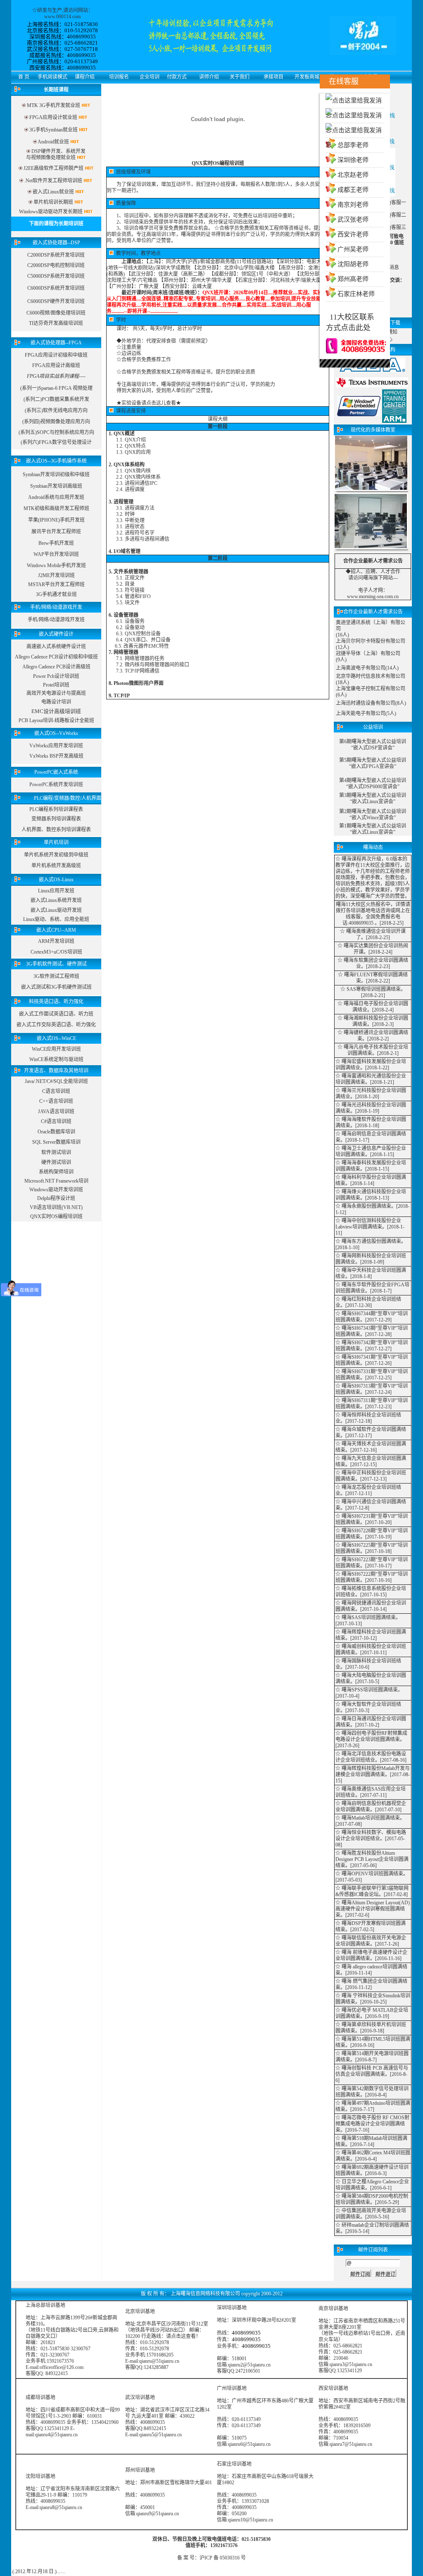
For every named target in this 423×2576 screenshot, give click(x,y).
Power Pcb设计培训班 (56, 676)
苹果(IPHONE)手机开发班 (56, 520)
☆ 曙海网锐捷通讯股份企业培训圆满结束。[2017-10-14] (371, 1606)
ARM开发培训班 (56, 941)
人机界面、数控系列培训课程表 (56, 830)
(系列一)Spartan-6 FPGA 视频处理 (56, 388)
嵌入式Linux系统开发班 (56, 900)
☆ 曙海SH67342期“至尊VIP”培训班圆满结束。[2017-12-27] (372, 1346)
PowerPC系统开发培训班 (56, 785)
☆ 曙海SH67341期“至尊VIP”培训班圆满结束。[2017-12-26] (372, 1360)
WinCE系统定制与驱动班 (56, 1059)
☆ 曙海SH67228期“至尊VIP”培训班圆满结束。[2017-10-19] (372, 1534)
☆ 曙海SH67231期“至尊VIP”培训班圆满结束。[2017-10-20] (372, 1519)
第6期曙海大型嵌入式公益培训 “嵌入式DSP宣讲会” (373, 745)
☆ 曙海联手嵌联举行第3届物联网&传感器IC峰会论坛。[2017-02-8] (372, 1891)
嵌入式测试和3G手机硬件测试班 (56, 987)
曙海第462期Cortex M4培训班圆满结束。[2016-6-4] (373, 2156)
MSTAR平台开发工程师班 (56, 584)
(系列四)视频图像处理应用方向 (56, 422)
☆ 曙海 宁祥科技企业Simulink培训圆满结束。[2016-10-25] (373, 1999)
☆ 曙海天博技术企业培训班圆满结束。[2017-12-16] (371, 1447)
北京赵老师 (353, 175)
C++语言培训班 (56, 1101)
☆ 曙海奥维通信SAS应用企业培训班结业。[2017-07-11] (371, 1792)
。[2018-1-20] (365, 1097)
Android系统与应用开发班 (56, 497)
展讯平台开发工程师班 (56, 532)
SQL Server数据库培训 (56, 1142)
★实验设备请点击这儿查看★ (149, 403)
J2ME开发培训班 (56, 575)
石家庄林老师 (356, 294)
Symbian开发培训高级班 (56, 486)
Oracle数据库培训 (56, 1132)
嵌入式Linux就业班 (53, 192)
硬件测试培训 (56, 1162)
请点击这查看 (181, 2336)
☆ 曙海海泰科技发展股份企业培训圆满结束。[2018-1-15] (371, 1166)
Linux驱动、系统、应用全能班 (56, 919)
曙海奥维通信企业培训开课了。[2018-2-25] (376, 934)
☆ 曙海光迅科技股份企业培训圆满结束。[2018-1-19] (371, 1108)
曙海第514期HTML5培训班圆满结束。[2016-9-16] (373, 2042)
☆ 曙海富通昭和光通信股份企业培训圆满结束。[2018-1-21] (371, 1079)
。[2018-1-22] (375, 1068)
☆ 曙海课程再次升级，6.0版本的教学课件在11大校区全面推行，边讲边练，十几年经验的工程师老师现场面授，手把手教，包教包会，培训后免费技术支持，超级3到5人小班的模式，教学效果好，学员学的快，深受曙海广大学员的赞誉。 (373, 878)
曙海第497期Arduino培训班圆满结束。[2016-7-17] (373, 2106)
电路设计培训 (56, 702)
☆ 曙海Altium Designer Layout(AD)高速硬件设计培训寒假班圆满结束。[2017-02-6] (373, 1909)
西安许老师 (353, 234)
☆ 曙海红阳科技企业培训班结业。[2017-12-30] (368, 1302)
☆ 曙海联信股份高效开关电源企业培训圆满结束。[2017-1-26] (371, 1941)
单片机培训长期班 (53, 202)
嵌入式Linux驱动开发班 (56, 910)
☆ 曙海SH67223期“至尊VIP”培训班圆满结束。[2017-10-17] (372, 1563)
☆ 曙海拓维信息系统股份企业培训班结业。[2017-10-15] (371, 1592)
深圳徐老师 (353, 160)
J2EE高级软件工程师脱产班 (53, 168)
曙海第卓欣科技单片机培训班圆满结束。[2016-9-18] (371, 2028)
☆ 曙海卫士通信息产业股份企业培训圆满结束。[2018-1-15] (371, 1151)
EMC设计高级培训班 (56, 711)
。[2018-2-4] (380, 1010)
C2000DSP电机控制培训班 (56, 265)
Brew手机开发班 (56, 543)
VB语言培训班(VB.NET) (56, 1207)
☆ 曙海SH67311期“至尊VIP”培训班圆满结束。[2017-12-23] (372, 1404)
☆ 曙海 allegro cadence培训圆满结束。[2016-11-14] (371, 1970)
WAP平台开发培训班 (56, 554)
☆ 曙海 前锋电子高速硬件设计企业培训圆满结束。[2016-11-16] (371, 1955)
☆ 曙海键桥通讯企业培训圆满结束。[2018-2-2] (373, 1036)
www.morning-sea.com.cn (373, 596)
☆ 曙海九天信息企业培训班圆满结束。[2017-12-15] (371, 1461)
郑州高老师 (353, 279)
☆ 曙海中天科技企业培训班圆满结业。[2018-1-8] (371, 1273)
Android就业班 (53, 142)
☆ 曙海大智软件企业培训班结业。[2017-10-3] (368, 1707)
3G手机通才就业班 (56, 594)
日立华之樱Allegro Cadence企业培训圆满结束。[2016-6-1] (372, 2185)
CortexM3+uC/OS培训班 (56, 952)
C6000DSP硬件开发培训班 (56, 301)
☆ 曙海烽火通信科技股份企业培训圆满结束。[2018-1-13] (371, 1195)
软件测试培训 (56, 1152)
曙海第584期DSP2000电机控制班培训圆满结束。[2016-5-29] (372, 2199)
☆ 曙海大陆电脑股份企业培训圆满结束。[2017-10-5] (371, 1678)
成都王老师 (353, 190)
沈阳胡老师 (353, 264)
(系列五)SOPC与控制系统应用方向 (56, 432)
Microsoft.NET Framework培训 (56, 1181)
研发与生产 (50, 10)
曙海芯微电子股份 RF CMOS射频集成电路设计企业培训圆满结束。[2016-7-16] (372, 2124)
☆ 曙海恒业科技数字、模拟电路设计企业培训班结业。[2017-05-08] (371, 1839)
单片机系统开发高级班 (56, 866)
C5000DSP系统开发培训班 (56, 276)
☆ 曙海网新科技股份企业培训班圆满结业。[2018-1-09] (371, 1259)
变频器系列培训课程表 (56, 819)
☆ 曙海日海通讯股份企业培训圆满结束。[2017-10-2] (371, 1722)
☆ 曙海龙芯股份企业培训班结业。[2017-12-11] (368, 1490)
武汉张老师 (353, 219)
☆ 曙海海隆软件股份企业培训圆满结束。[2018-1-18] (371, 1122)
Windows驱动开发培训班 (56, 1190)
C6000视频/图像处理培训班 (56, 313)
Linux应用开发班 (56, 891)
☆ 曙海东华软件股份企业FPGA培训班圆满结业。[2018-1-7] (372, 1288)
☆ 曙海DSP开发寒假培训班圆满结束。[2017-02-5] (371, 1926)
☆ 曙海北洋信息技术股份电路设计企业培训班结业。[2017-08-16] (371, 1757)
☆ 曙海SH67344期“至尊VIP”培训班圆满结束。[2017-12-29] (372, 1317)
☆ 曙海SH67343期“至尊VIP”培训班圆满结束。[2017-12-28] (372, 1331)
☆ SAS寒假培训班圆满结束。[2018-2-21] (373, 992)
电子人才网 (371, 590)
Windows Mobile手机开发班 (56, 565)
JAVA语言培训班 (56, 1111)
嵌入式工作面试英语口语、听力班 (56, 1014)
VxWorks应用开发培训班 (56, 746)
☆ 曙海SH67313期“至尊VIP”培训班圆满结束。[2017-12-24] (372, 1389)
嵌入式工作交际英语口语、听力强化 (56, 1025)
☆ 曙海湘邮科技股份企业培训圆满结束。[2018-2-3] (373, 1021)
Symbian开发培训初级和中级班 (56, 475)
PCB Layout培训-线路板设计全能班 (56, 720)
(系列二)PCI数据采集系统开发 (56, 399)
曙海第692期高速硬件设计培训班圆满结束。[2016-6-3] (372, 2170)
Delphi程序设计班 (56, 1198)
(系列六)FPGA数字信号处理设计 (56, 442)
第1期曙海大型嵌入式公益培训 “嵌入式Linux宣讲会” (373, 829)
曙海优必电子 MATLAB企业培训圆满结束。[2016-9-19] (372, 2013)
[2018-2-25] (392, 923)
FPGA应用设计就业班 (54, 117)
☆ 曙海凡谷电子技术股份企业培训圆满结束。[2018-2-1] (373, 1050)
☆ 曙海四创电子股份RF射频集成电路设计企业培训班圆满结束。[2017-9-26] (371, 1739)
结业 (362, 1010)
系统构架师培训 (56, 1172)
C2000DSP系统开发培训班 (56, 255)
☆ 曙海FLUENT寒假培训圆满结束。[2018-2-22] (373, 978)
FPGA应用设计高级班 (56, 365)
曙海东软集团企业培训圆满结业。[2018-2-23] (376, 963)
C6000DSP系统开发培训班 (56, 288)
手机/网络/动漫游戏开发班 (56, 620)
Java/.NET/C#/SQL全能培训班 (56, 1081)
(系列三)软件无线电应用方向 (56, 410)
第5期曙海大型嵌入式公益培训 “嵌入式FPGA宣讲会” (373, 763)
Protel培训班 (56, 685)
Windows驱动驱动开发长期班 (51, 212)
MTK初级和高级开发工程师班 (56, 508)
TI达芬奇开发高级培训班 (56, 323)
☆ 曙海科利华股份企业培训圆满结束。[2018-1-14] (371, 1180)
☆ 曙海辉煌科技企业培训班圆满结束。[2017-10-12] (371, 1635)
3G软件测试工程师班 (56, 976)
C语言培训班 (56, 1091)
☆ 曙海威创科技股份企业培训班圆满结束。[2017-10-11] (371, 1649)
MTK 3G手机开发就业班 (53, 105)
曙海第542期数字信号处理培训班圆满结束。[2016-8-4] (372, 2092)
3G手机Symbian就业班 (53, 130)
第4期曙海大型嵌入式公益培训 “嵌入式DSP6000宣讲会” (373, 784)
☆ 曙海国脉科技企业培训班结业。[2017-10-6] (368, 1664)
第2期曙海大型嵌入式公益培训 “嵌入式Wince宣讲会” (373, 815)
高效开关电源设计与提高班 (56, 693)
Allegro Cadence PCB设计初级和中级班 (56, 657)
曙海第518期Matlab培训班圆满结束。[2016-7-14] (371, 2141)
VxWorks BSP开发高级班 (56, 756)
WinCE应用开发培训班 (56, 1049)
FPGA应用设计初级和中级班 (56, 355)
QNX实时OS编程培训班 (56, 1216)
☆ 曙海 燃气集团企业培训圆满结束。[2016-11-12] (371, 1984)
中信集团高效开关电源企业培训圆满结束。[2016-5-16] (371, 2214)
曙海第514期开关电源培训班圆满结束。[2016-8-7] (372, 2057)
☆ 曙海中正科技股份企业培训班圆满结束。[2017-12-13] (371, 1476)
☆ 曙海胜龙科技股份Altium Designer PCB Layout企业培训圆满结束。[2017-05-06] (372, 1859)
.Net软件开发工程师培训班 (53, 181)
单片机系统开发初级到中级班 (56, 855)
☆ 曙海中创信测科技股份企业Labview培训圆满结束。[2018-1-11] (370, 1227)
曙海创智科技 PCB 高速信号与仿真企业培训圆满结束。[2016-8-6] (372, 2074)
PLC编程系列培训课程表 (56, 809)
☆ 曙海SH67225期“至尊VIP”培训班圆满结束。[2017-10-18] (372, 1548)
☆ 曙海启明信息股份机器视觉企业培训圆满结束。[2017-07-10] (371, 1807)
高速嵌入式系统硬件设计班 (56, 646)
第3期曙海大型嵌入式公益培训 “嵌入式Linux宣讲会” (373, 798)
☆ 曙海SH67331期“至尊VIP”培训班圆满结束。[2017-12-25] (372, 1375)
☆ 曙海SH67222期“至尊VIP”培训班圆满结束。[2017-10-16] (372, 1577)
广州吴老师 (353, 249)
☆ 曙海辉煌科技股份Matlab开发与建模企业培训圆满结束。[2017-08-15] (373, 1775)
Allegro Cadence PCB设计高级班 (56, 667)
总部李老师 (353, 145)
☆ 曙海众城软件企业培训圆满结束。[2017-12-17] (371, 1432)
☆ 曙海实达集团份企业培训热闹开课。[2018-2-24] (373, 949)
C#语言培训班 (56, 1121)
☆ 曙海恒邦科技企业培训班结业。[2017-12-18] (368, 1418)
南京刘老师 (353, 205)
